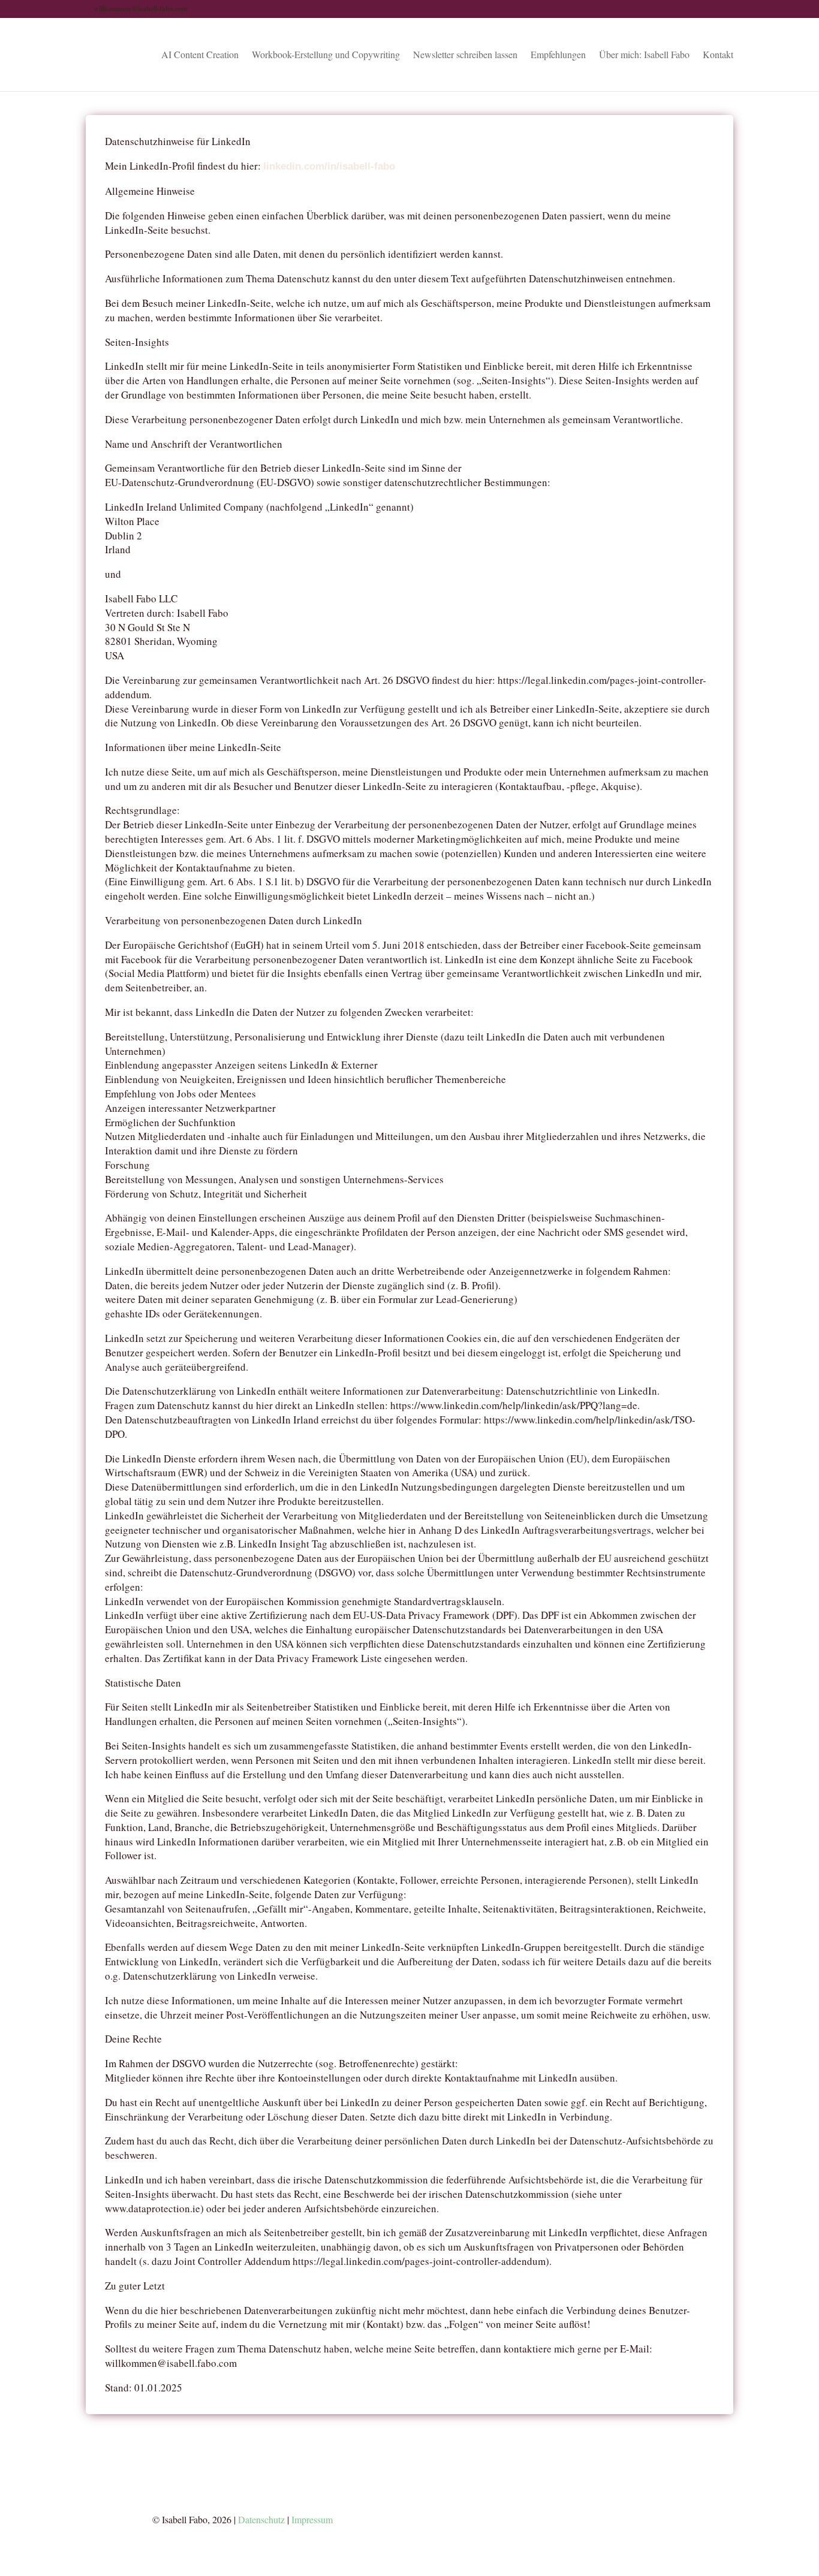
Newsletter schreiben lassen (465, 55)
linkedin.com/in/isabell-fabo (329, 166)
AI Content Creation (200, 55)
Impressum (312, 2519)
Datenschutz (261, 2519)
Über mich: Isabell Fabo (644, 55)
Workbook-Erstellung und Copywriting (326, 55)
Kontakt (718, 55)
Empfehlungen (558, 55)
